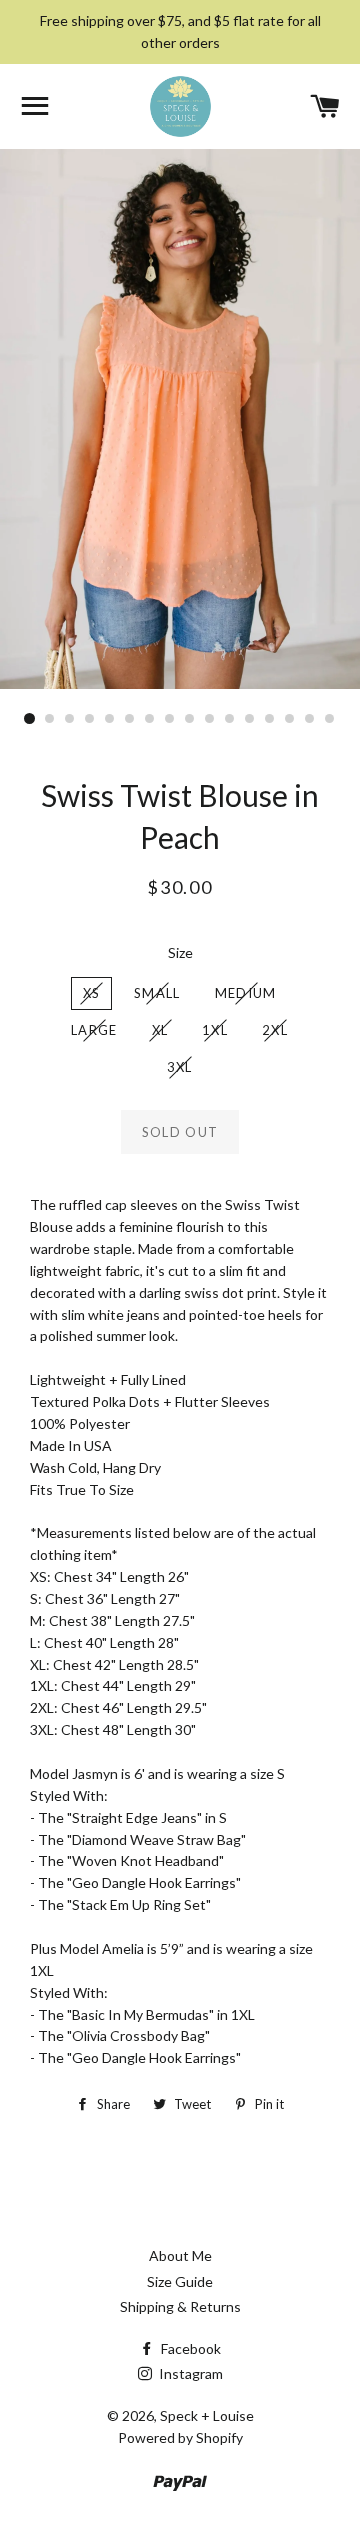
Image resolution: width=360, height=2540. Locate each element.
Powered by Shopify (180, 2437)
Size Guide (180, 2281)
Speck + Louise (207, 2415)
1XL (215, 1030)
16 (330, 719)
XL (160, 1030)
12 (250, 719)
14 (290, 719)
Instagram (189, 2373)
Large (94, 1030)
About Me (180, 2255)
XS (92, 993)
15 (310, 719)
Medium (246, 993)
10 (210, 719)
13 (270, 719)
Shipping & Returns (180, 2306)
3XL (180, 1067)
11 (230, 719)
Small (157, 993)
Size (180, 952)
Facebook (189, 2348)
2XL (275, 1030)
